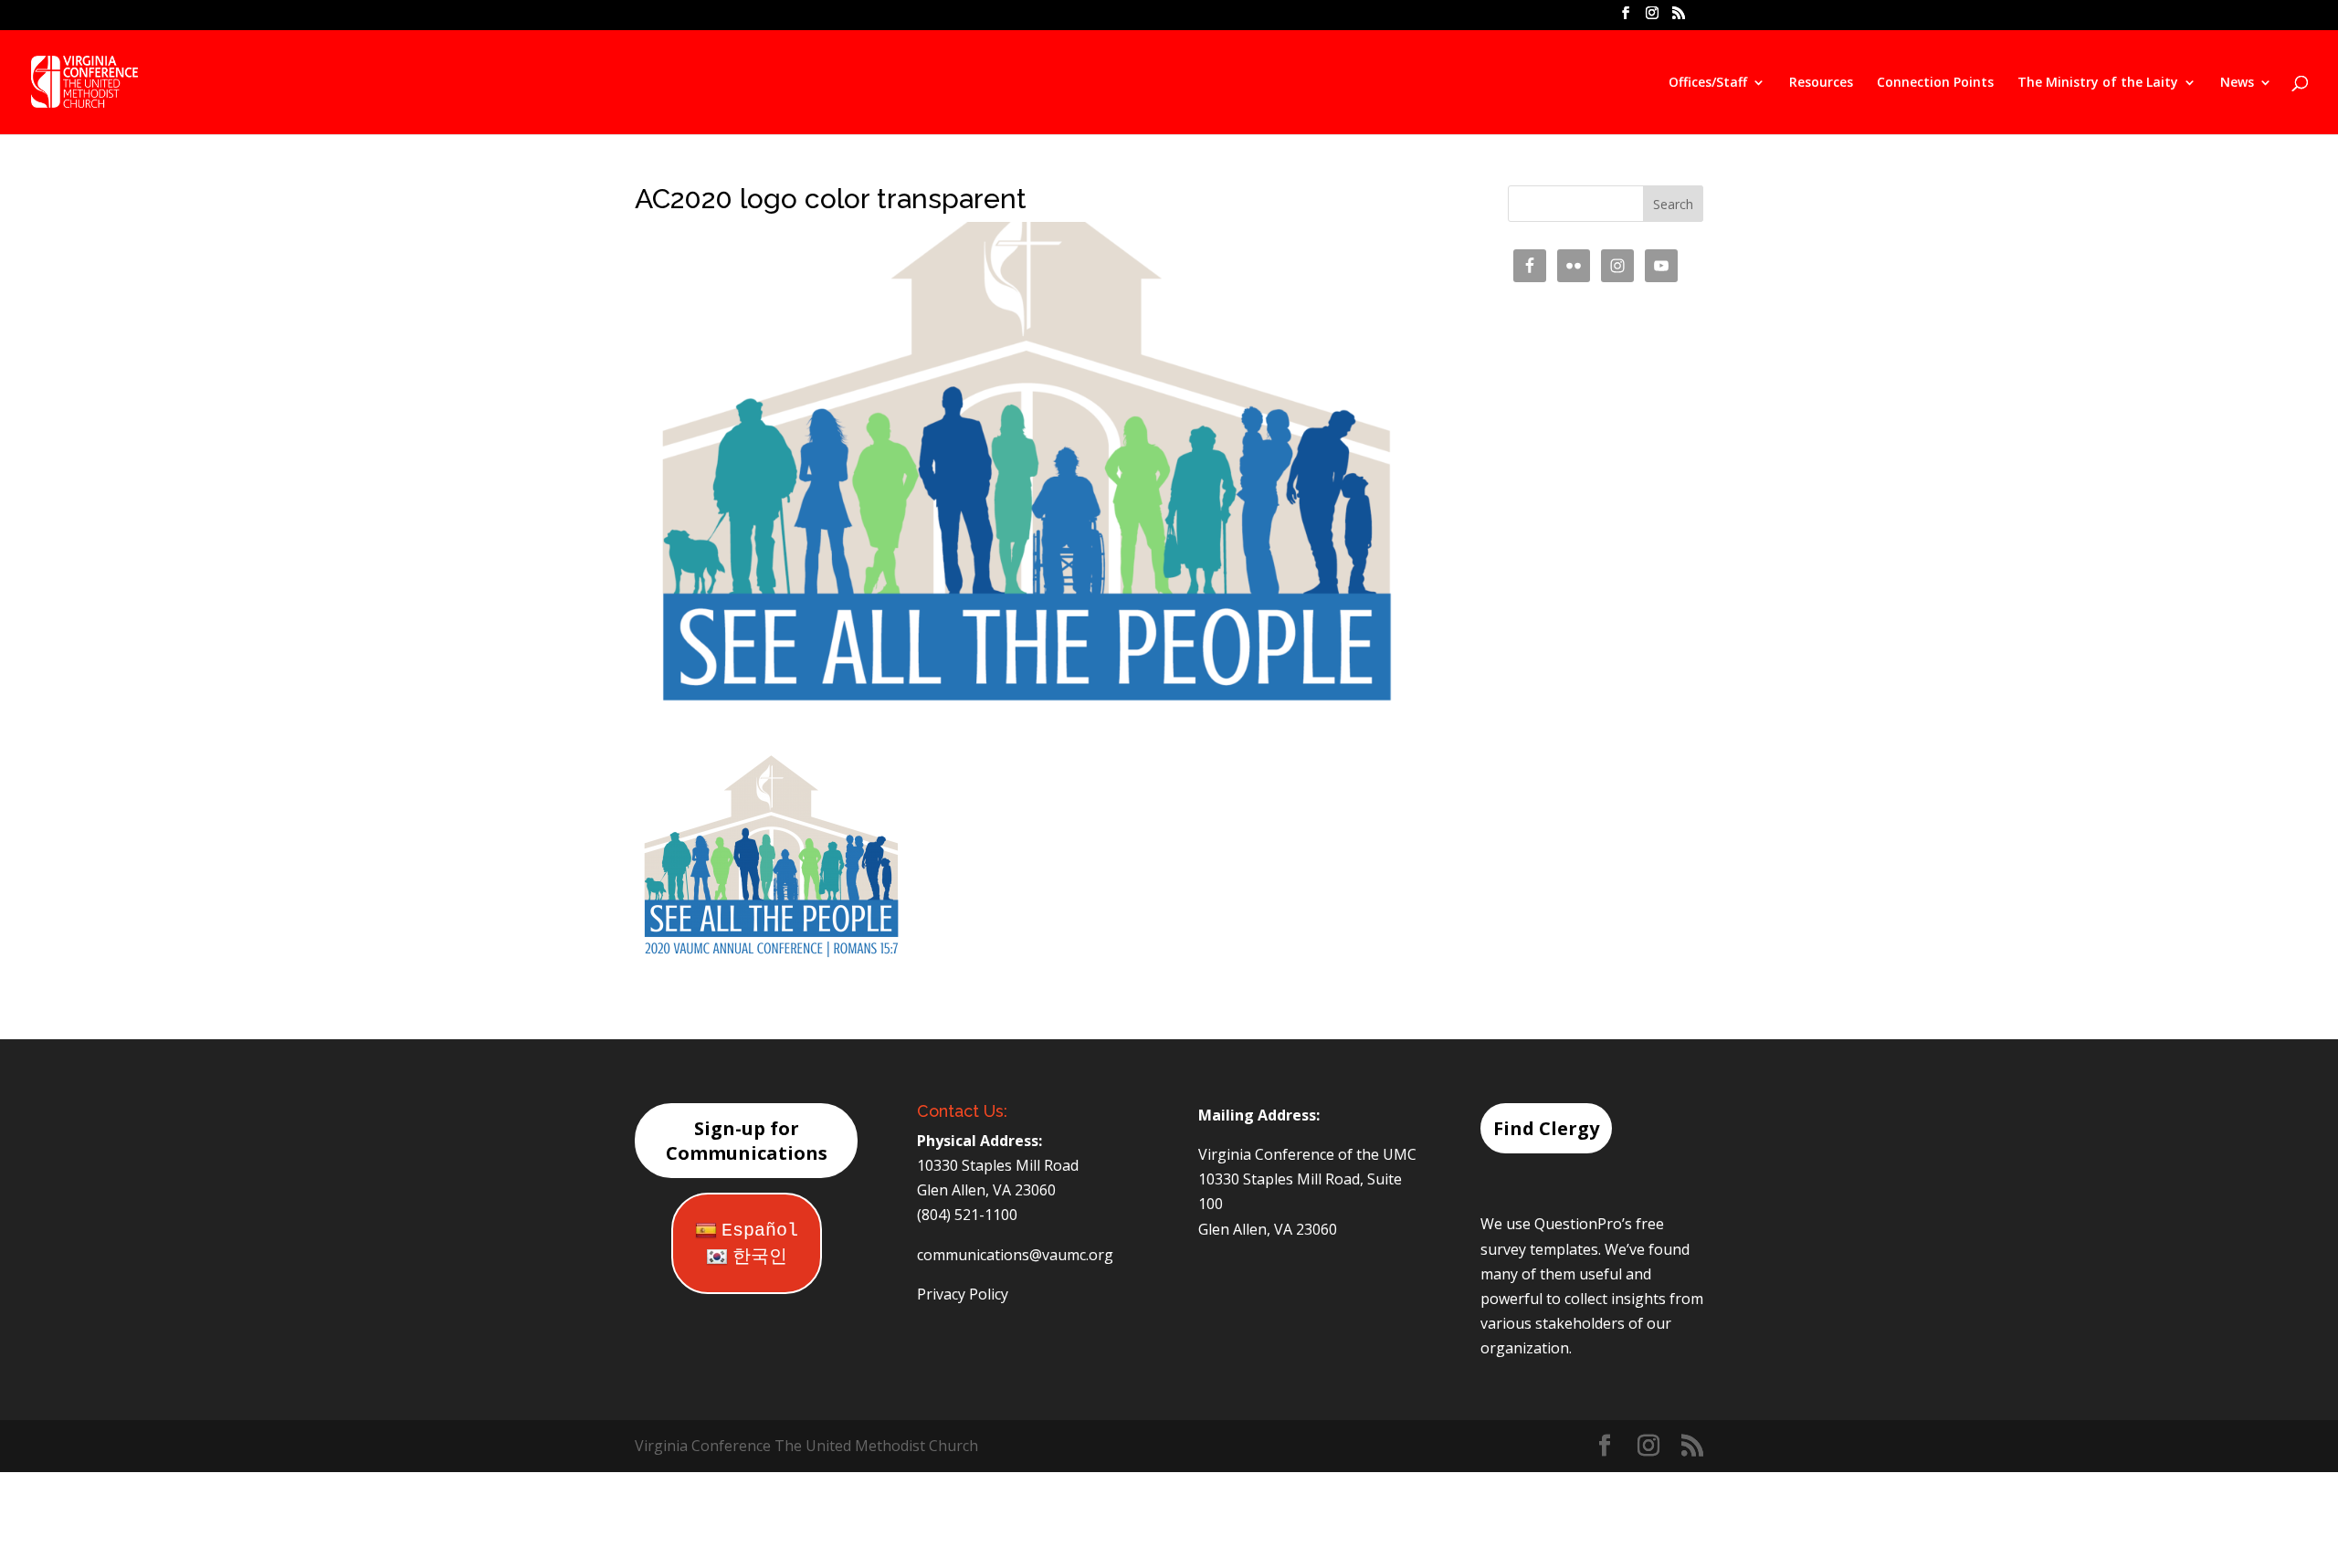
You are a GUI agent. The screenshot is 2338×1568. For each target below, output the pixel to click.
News (2237, 83)
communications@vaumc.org (1015, 1255)
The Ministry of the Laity (2098, 83)
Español (760, 1231)
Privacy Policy (963, 1294)
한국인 (760, 1257)
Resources (1821, 83)
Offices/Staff (1708, 83)
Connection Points (1935, 83)
